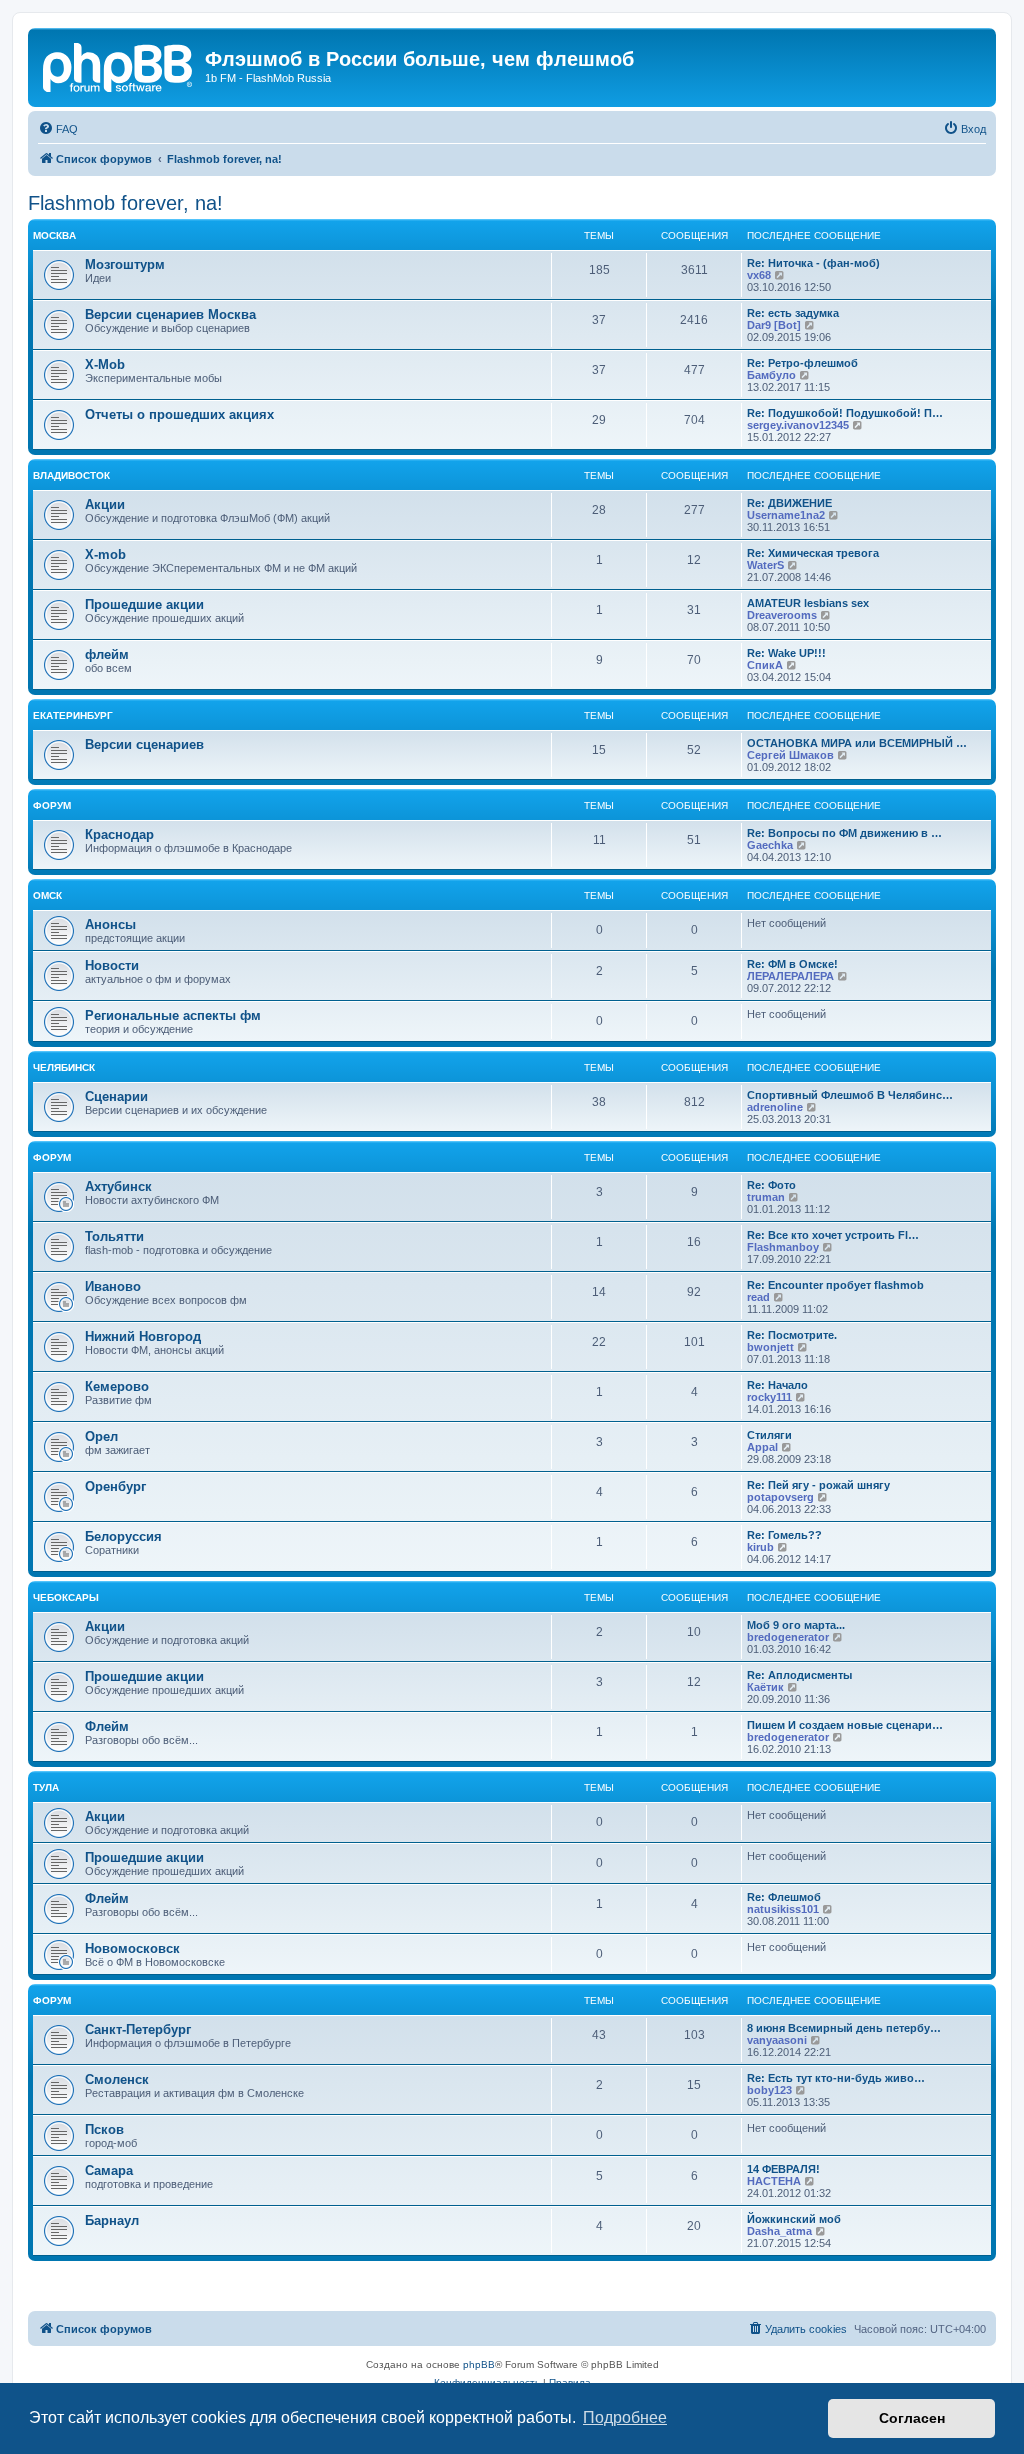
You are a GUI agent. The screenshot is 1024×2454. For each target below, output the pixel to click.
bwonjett (770, 1347)
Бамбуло (771, 375)
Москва (54, 235)
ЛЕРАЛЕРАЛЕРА (790, 976)
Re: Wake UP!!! (786, 653)
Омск (47, 895)
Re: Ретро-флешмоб (802, 363)
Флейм (107, 1726)
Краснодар (119, 834)
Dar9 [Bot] (774, 325)
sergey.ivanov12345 (798, 425)
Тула (46, 1787)
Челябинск (64, 1067)
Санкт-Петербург (138, 2029)
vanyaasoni (777, 2040)
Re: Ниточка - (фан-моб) (813, 263)
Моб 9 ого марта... (796, 1625)
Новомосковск (132, 1948)
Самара (109, 2170)
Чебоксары (66, 1597)
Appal (762, 1447)
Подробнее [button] (625, 2417)
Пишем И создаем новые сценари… (845, 1725)
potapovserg (780, 1497)
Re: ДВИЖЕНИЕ (789, 503)
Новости (112, 965)
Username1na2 (786, 515)
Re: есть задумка (793, 313)
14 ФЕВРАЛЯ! (783, 2169)
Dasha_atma (779, 2231)
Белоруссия (123, 1536)
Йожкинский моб (794, 2219)
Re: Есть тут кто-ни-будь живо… (836, 2078)
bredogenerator (788, 1637)
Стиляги (769, 1435)
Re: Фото (771, 1185)
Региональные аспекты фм (173, 1015)
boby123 (769, 2090)
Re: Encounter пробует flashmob (835, 1285)
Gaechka (770, 845)
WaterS (765, 565)
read (758, 1297)
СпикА (765, 665)
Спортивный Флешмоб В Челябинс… (850, 1095)
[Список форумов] (119, 65)
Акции (105, 504)
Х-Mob (105, 364)
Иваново (113, 1286)
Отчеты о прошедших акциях (179, 414)
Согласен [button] (912, 2418)
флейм (107, 654)
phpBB (479, 2364)
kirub (760, 1547)
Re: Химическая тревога (813, 553)
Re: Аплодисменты (799, 1675)
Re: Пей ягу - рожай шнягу (818, 1485)
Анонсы (110, 924)
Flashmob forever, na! (125, 203)
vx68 (759, 275)
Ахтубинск (118, 1186)
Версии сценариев (144, 744)
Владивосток (71, 475)
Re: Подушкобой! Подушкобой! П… (845, 413)
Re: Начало (777, 1385)
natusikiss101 (783, 1909)
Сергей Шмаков (790, 755)
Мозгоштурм (125, 264)
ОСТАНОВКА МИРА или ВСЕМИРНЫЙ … (857, 743)
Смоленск (117, 2079)
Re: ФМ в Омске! (792, 964)
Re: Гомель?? (784, 1535)
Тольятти (114, 1236)
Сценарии (116, 1096)
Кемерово (117, 1386)
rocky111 (769, 1397)
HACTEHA (774, 2181)
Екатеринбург (73, 715)
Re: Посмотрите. (792, 1335)
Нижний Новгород (143, 1336)
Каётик (765, 1687)
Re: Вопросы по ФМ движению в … (844, 833)
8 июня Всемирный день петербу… (844, 2028)
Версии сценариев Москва (170, 314)
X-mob (105, 554)
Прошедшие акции (144, 604)
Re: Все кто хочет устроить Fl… (833, 1235)
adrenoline (775, 1107)
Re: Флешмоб (784, 1897)
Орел (101, 1436)
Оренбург (115, 1486)
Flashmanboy (783, 1247)
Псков (104, 2129)
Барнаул (112, 2220)
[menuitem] (58, 129)
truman (766, 1197)
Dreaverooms (782, 615)
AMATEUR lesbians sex (808, 603)
